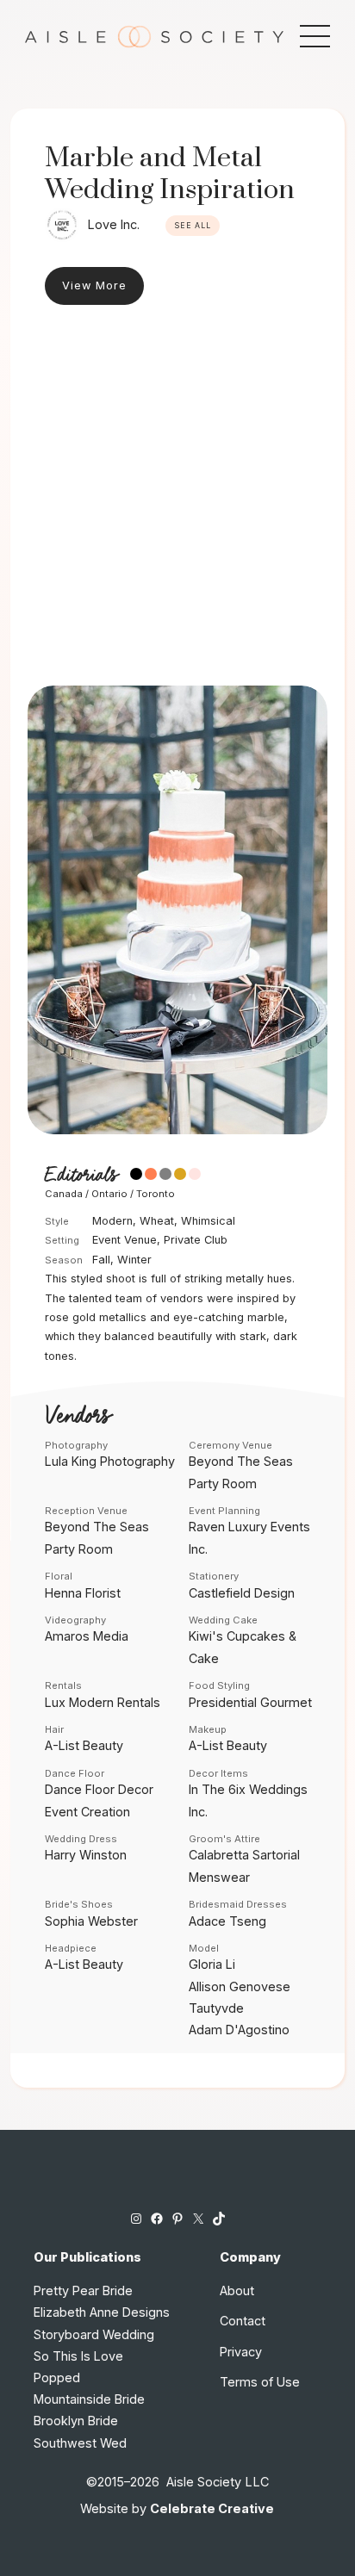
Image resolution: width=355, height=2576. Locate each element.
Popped (57, 2377)
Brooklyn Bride (76, 2421)
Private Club (196, 1240)
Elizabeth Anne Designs (102, 2312)
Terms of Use (260, 2382)
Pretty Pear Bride (83, 2290)
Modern (112, 1221)
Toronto (156, 1194)
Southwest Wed (80, 2443)
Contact (243, 2321)
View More (94, 286)
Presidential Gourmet (250, 1702)
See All (193, 226)
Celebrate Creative (212, 2508)
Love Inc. (114, 224)
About (237, 2290)
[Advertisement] (177, 500)
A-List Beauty (84, 1745)
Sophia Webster (91, 1921)
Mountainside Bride (89, 2399)
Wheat (157, 1221)
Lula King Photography (110, 1461)
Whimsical (208, 1221)
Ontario (109, 1194)
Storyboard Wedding (94, 2334)
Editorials (81, 1176)
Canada (64, 1194)
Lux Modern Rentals (103, 1702)
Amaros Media (87, 1636)
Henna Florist (83, 1593)
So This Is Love (78, 2356)
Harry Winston (86, 1855)
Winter (134, 1260)
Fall (101, 1260)
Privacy (241, 2352)
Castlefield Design (242, 1593)
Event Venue (125, 1240)
